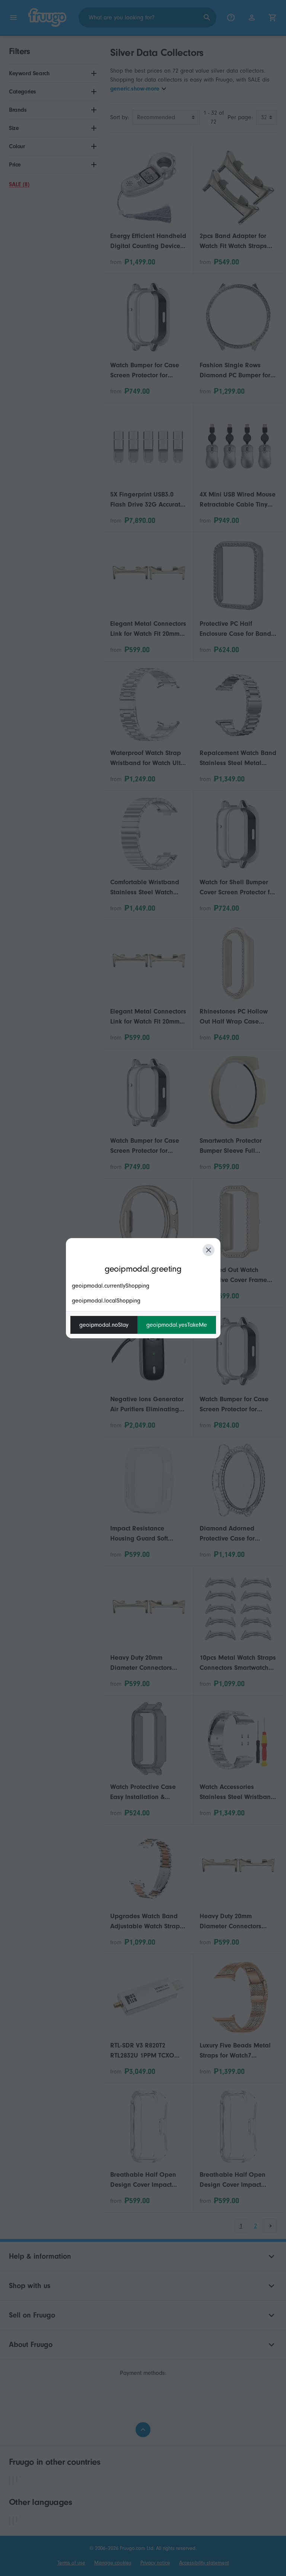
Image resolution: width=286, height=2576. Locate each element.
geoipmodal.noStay (104, 1325)
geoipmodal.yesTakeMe (177, 1325)
